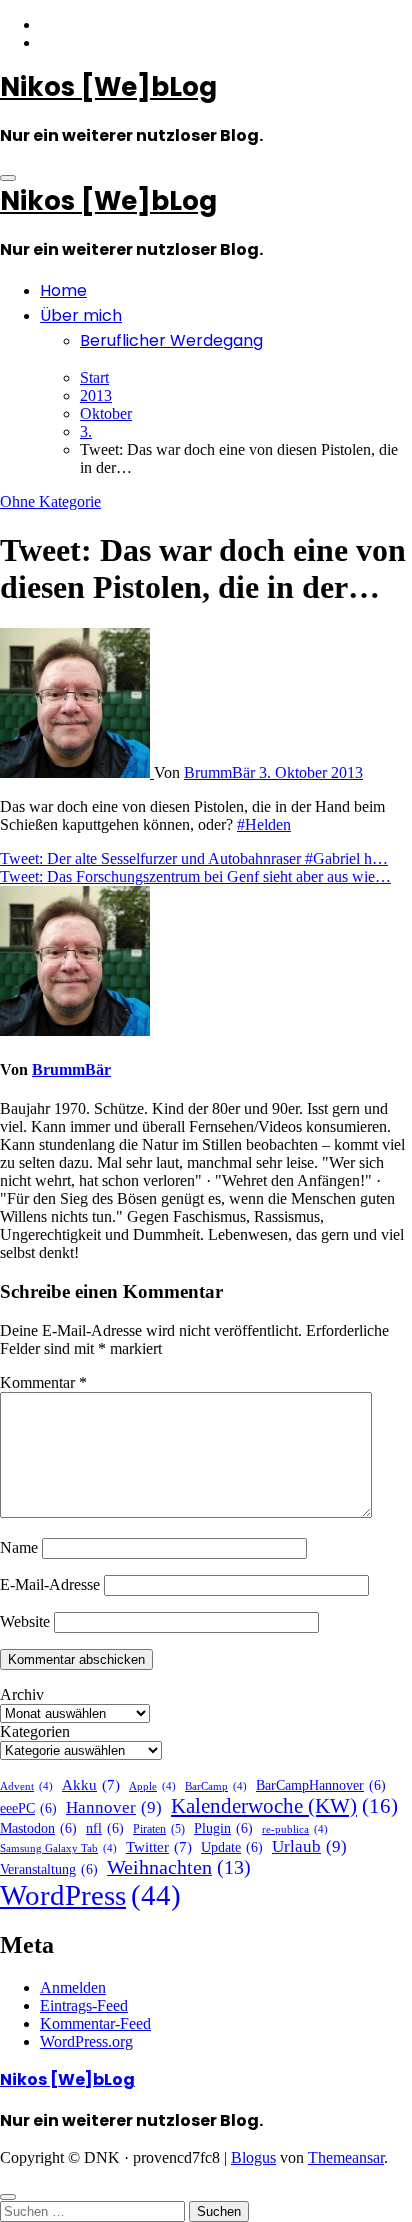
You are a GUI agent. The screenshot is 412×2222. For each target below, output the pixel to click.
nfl (105, 1828)
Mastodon (38, 1828)
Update (232, 1847)
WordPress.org (86, 2041)
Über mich (81, 315)
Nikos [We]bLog (108, 87)
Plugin (223, 1828)
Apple (152, 1786)
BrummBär (221, 772)
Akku (91, 1785)
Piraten (159, 1829)
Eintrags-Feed (84, 2005)
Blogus (253, 2157)
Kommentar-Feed (95, 2023)
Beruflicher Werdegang (171, 340)
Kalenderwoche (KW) (284, 1806)
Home (63, 290)
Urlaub (309, 1846)
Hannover (114, 1807)
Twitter (159, 1847)
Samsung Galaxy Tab (58, 1848)
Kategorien (35, 1731)
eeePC (28, 1808)
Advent (26, 1786)
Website (25, 1621)
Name (19, 1547)
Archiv (22, 1694)
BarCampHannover (321, 1785)
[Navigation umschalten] (8, 178)
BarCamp (216, 1786)
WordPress (90, 1895)
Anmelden (73, 1987)
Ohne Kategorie (50, 501)
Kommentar (43, 1382)
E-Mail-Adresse (50, 1584)
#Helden (264, 824)
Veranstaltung (49, 1869)
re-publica (295, 1829)
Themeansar (346, 2157)
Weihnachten (179, 1867)
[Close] (8, 2197)
